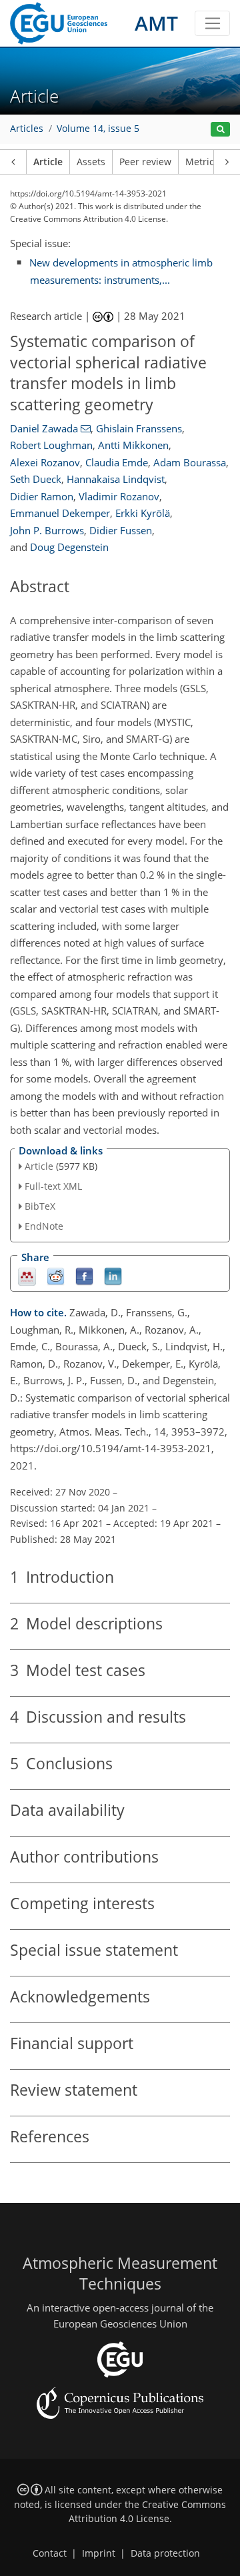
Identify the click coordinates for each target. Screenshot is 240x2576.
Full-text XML (53, 1186)
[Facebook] (84, 1275)
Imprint (99, 2553)
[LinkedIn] (113, 1275)
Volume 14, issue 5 (98, 129)
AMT (156, 23)
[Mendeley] (27, 1275)
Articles (27, 129)
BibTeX (40, 1206)
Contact (50, 2553)
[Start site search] (220, 130)
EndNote (44, 1226)
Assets (91, 162)
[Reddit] (56, 1275)
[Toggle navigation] (212, 23)
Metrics (202, 162)
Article (48, 162)
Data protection (165, 2553)
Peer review (145, 162)
